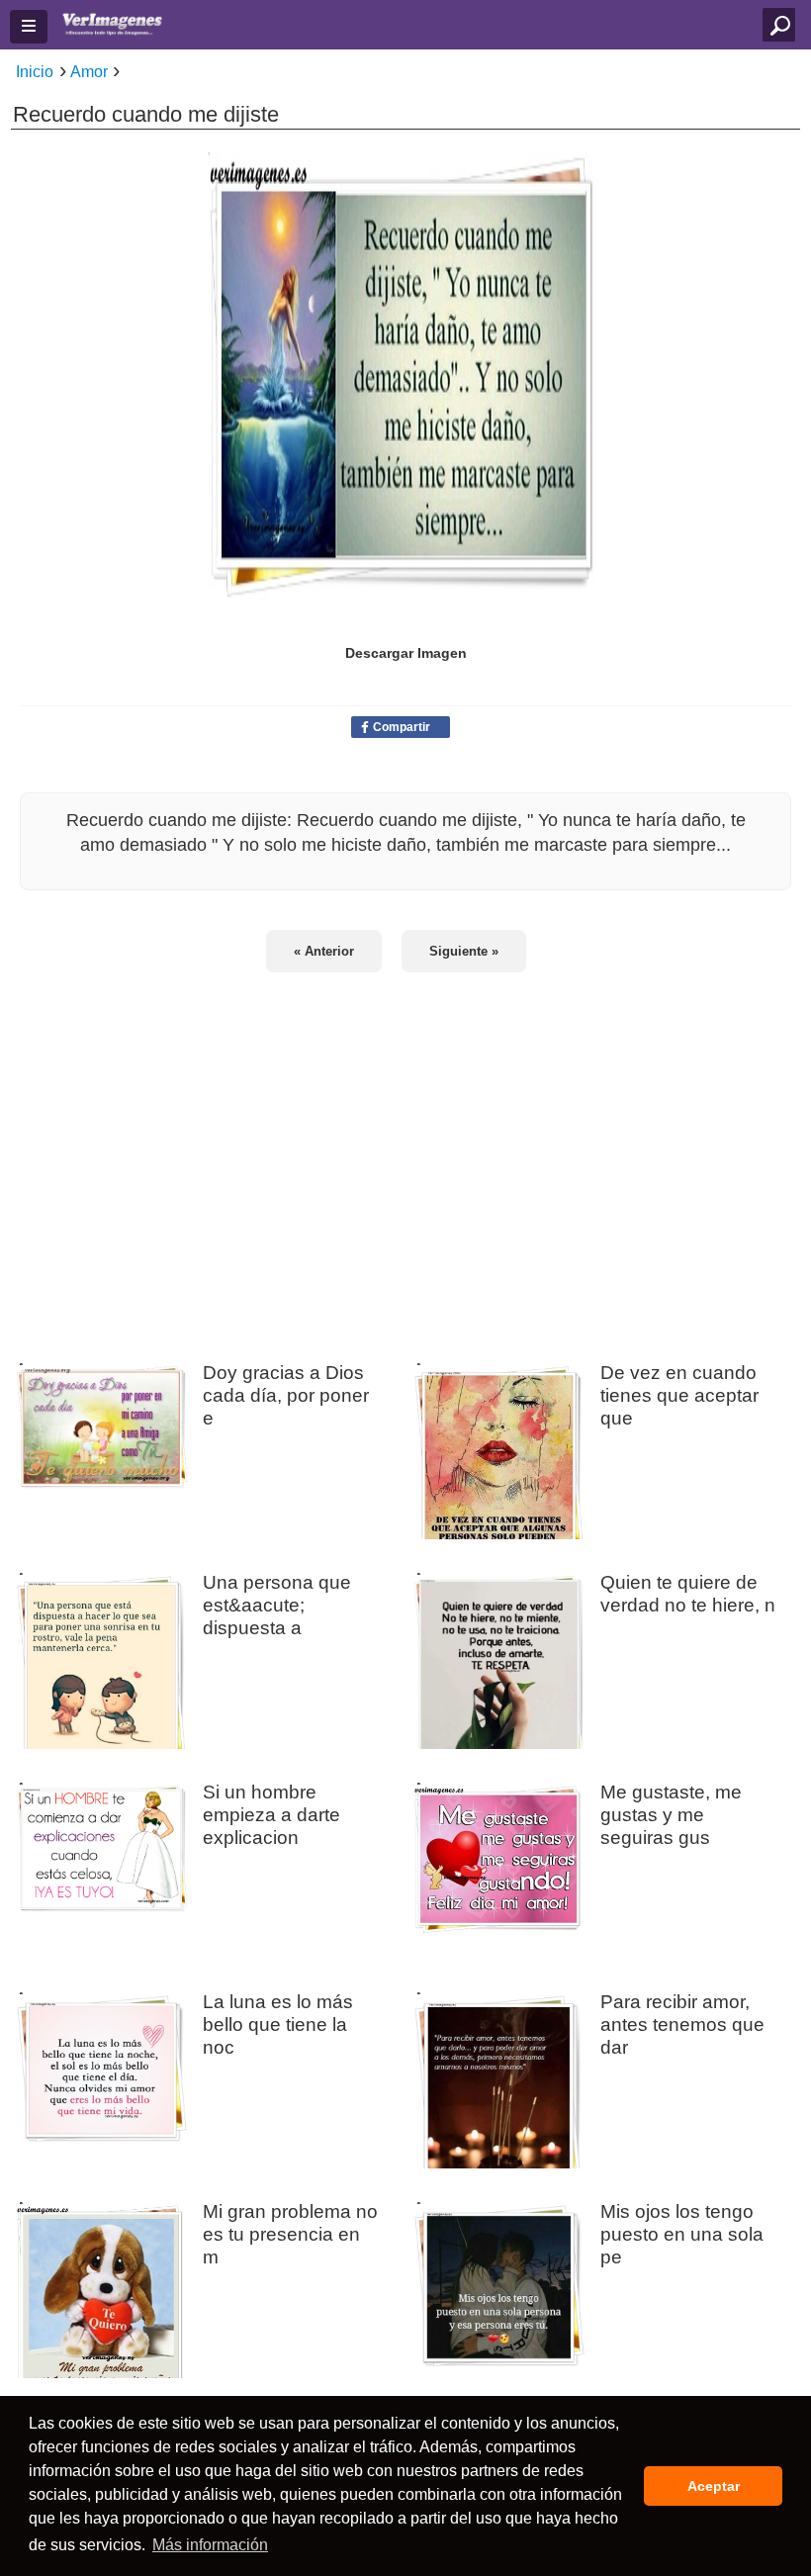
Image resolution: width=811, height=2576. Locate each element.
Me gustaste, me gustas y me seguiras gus (671, 1814)
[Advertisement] (405, 1154)
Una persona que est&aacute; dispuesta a (277, 1605)
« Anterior (324, 951)
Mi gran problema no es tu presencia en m (290, 2234)
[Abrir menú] (29, 27)
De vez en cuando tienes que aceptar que (679, 1395)
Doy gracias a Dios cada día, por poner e (286, 1395)
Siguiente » (464, 951)
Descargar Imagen (406, 653)
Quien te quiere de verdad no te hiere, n (688, 1593)
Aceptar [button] (714, 2486)
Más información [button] (210, 2545)
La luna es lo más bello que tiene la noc (278, 2024)
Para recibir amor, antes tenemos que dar (682, 2024)
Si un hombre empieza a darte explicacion (271, 1814)
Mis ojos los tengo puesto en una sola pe (682, 2234)
